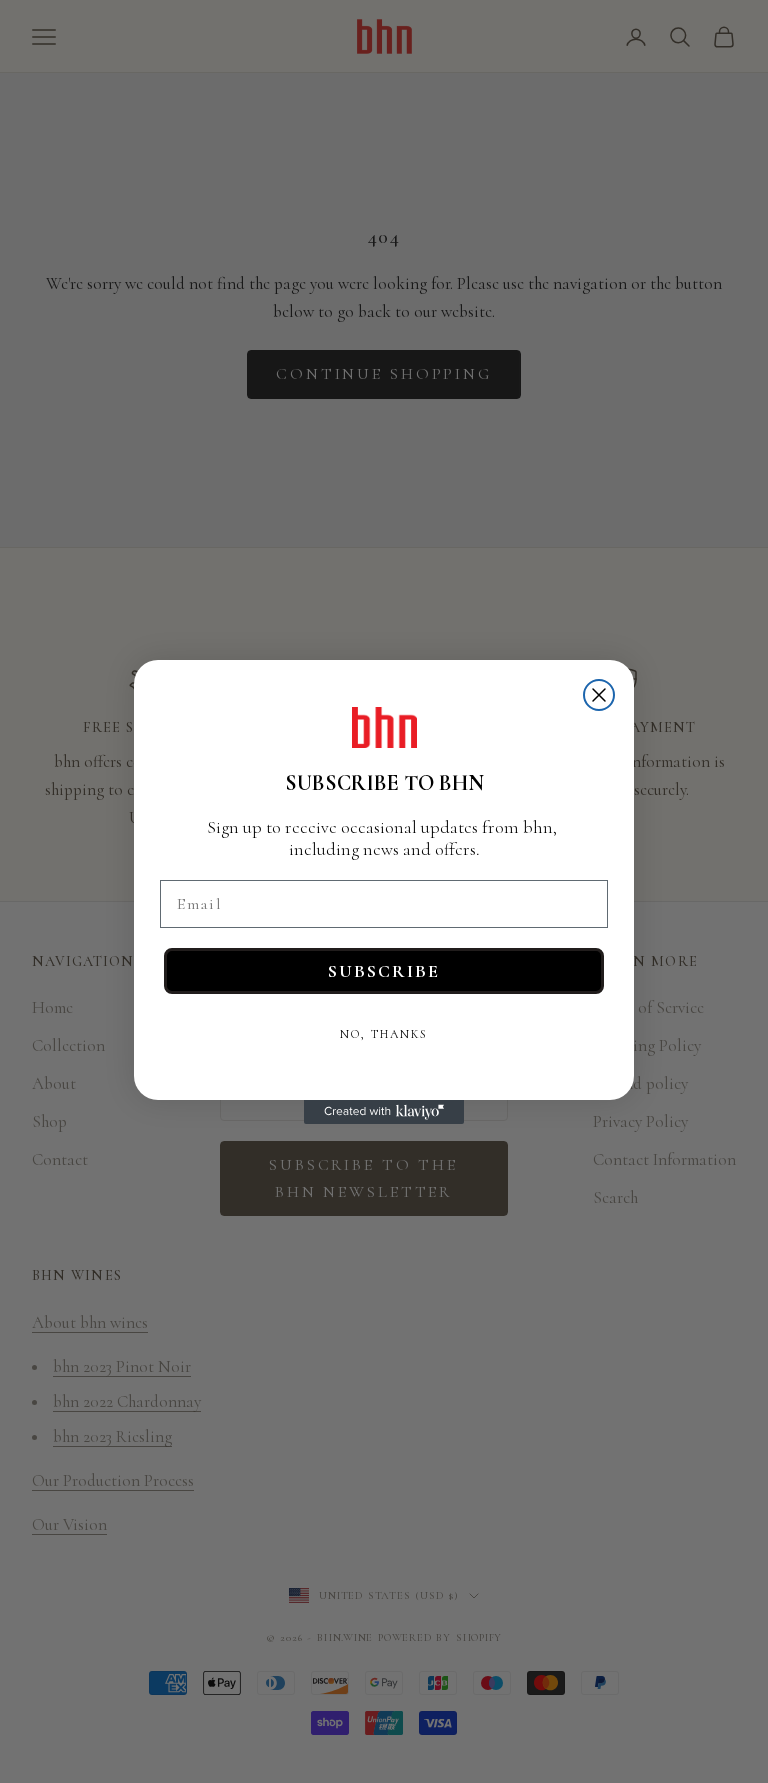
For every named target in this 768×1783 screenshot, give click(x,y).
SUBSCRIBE (384, 971)
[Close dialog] (599, 695)
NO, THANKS (384, 1034)
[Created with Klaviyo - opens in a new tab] (384, 1112)
